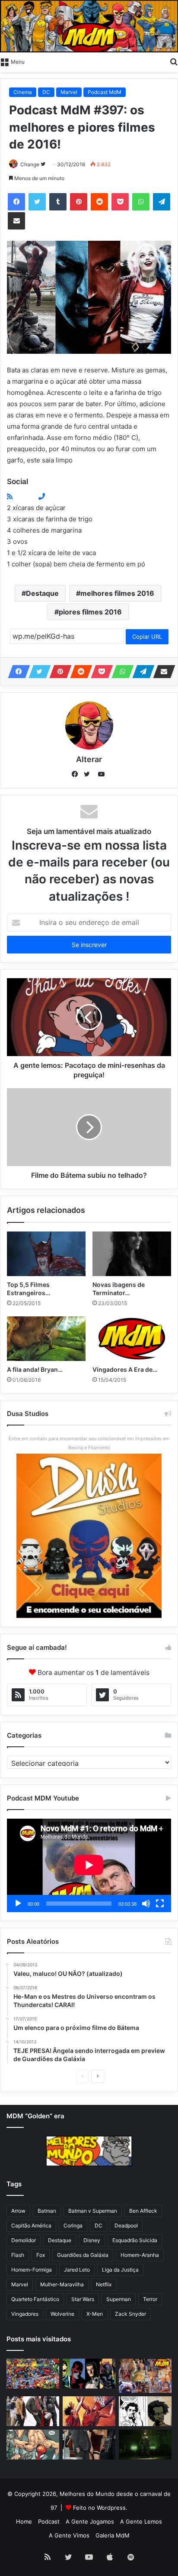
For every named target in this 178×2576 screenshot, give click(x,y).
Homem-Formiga (32, 2270)
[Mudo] (146, 1904)
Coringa (73, 2225)
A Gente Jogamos (90, 2521)
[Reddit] (99, 202)
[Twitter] (37, 202)
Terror (150, 2299)
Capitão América (31, 2225)
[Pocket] (120, 202)
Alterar (89, 759)
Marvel (69, 92)
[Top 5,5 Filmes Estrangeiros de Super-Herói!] (46, 1254)
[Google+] (16, 496)
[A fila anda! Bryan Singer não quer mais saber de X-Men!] (46, 1339)
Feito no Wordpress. (100, 2508)
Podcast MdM (105, 92)
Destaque (42, 593)
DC (46, 92)
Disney (92, 2240)
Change (30, 164)
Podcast (49, 2521)
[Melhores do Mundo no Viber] (42, 496)
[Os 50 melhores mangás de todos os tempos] (89, 2411)
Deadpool (126, 2225)
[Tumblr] (58, 202)
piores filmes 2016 (90, 612)
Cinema (23, 92)
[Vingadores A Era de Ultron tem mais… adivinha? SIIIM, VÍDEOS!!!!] (132, 1339)
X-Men (95, 2314)
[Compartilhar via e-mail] (16, 221)
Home (24, 2521)
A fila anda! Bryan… (35, 1369)
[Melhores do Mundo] (89, 26)
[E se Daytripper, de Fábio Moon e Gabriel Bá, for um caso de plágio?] (145, 2411)
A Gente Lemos (141, 2521)
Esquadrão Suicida (135, 2240)
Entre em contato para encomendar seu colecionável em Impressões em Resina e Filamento (89, 1443)
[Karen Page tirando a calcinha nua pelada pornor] (89, 2445)
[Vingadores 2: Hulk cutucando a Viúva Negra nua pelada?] (33, 2411)
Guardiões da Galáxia (83, 2255)
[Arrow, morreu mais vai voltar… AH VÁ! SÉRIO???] (145, 2445)
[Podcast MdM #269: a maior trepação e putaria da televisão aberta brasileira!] (145, 2376)
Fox (41, 2255)
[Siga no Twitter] (43, 164)
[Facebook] (16, 202)
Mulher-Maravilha (62, 2284)
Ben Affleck (143, 2211)
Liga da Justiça (120, 2270)
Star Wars (83, 2299)
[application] (89, 1866)
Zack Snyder (130, 2314)
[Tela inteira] (160, 1904)
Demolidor (24, 2240)
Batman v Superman (93, 2211)
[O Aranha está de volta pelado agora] (33, 2445)
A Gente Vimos (69, 2535)
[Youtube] (35, 496)
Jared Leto (77, 2270)
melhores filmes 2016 (117, 593)
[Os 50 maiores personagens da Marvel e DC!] (33, 2374)
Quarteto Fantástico (35, 2299)
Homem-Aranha (140, 2255)
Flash (18, 2255)
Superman (119, 2299)
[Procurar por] (174, 61)
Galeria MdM (113, 2535)
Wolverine (62, 2314)
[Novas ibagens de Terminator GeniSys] (132, 1254)
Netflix (104, 2284)
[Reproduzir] (18, 1904)
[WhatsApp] (141, 202)
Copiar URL (147, 637)
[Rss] (10, 496)
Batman (47, 2211)
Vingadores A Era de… (125, 1369)
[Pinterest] (79, 202)
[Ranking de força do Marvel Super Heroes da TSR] (89, 2374)
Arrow (18, 2211)
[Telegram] (162, 202)
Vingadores (25, 2314)
